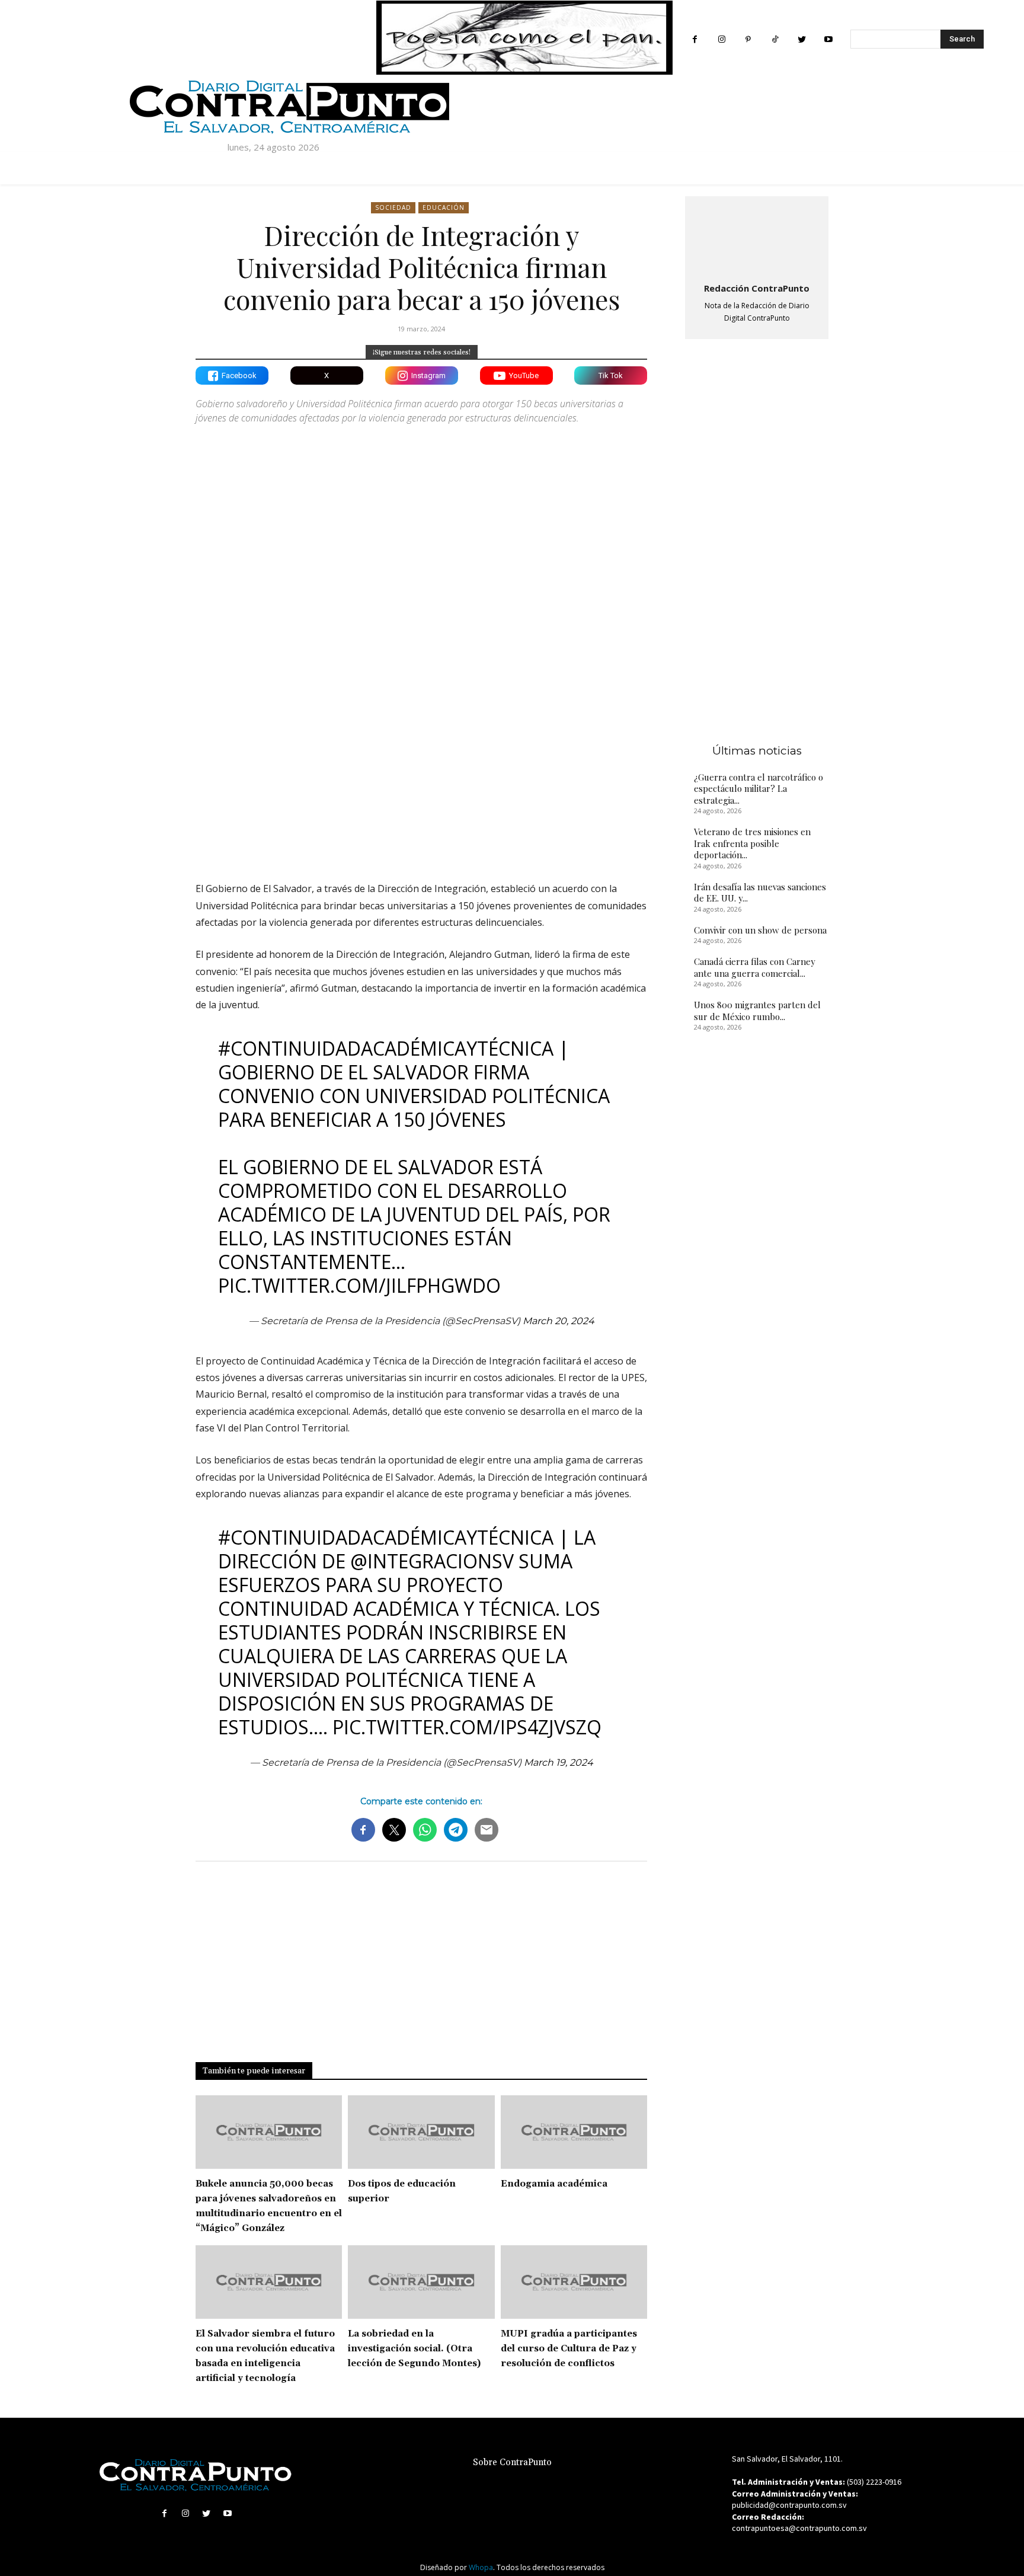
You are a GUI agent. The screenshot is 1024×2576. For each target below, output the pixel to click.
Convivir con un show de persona (760, 930)
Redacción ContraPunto (757, 288)
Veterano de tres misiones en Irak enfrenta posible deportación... (752, 843)
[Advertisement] (421, 769)
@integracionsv (432, 1561)
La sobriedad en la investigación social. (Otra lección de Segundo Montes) (414, 2349)
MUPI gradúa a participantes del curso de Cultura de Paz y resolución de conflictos (569, 2349)
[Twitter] (801, 39)
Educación (444, 207)
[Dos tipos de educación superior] (421, 2132)
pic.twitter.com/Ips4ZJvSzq (467, 1727)
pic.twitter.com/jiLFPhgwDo (359, 1285)
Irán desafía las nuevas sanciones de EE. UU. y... (760, 893)
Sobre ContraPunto (512, 2462)
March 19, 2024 (559, 1762)
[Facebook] (695, 39)
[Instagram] (721, 39)
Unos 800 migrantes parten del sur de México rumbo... (757, 1011)
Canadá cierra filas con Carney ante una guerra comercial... (755, 967)
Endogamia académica (554, 2184)
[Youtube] (828, 39)
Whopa (481, 2567)
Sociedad (393, 207)
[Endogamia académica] (574, 2132)
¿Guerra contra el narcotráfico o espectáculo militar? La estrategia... (759, 789)
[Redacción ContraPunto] (757, 237)
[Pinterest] (748, 39)
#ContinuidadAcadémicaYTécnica (386, 1048)
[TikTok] (775, 39)
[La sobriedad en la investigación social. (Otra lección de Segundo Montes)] (421, 2282)
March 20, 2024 (559, 1321)
